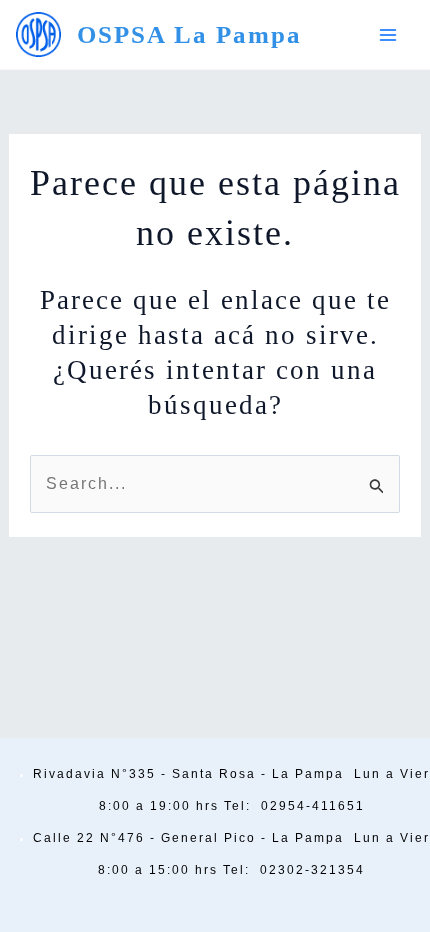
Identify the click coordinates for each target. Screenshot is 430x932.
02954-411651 (313, 806)
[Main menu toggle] (388, 35)
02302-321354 (312, 870)
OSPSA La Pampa (189, 34)
